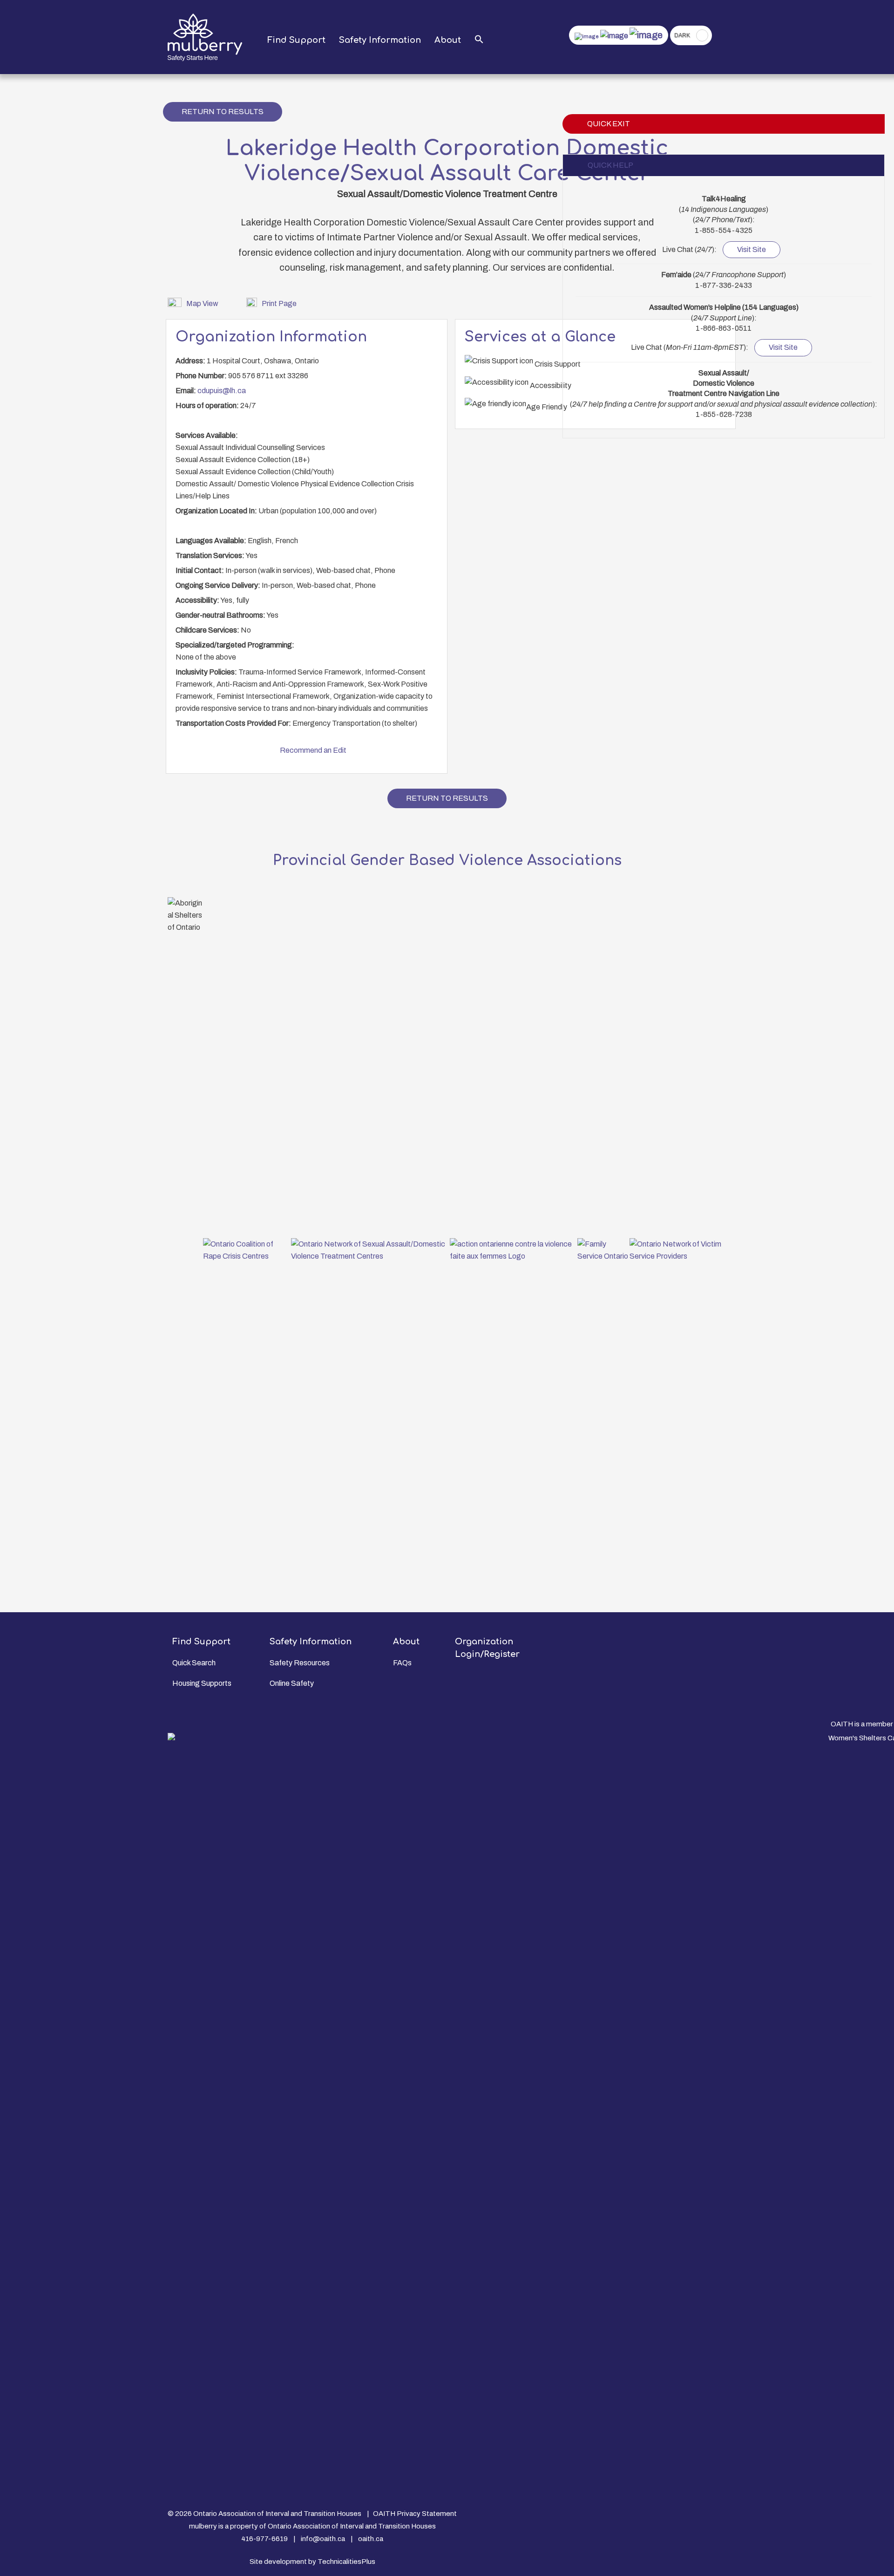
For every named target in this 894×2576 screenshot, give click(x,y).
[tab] (724, 165)
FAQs (402, 1663)
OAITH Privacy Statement (415, 2514)
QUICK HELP (610, 165)
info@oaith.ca (323, 2539)
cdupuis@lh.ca (222, 391)
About (448, 40)
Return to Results (223, 112)
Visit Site (752, 249)
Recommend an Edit (313, 750)
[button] (479, 40)
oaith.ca (371, 2539)
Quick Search (194, 1663)
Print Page (279, 303)
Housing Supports (202, 1683)
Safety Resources (300, 1663)
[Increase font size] (646, 35)
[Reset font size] (614, 36)
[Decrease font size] (587, 36)
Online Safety (292, 1683)
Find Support (296, 40)
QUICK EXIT (609, 124)
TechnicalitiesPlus (346, 2562)
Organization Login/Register (487, 1648)
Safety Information (380, 40)
